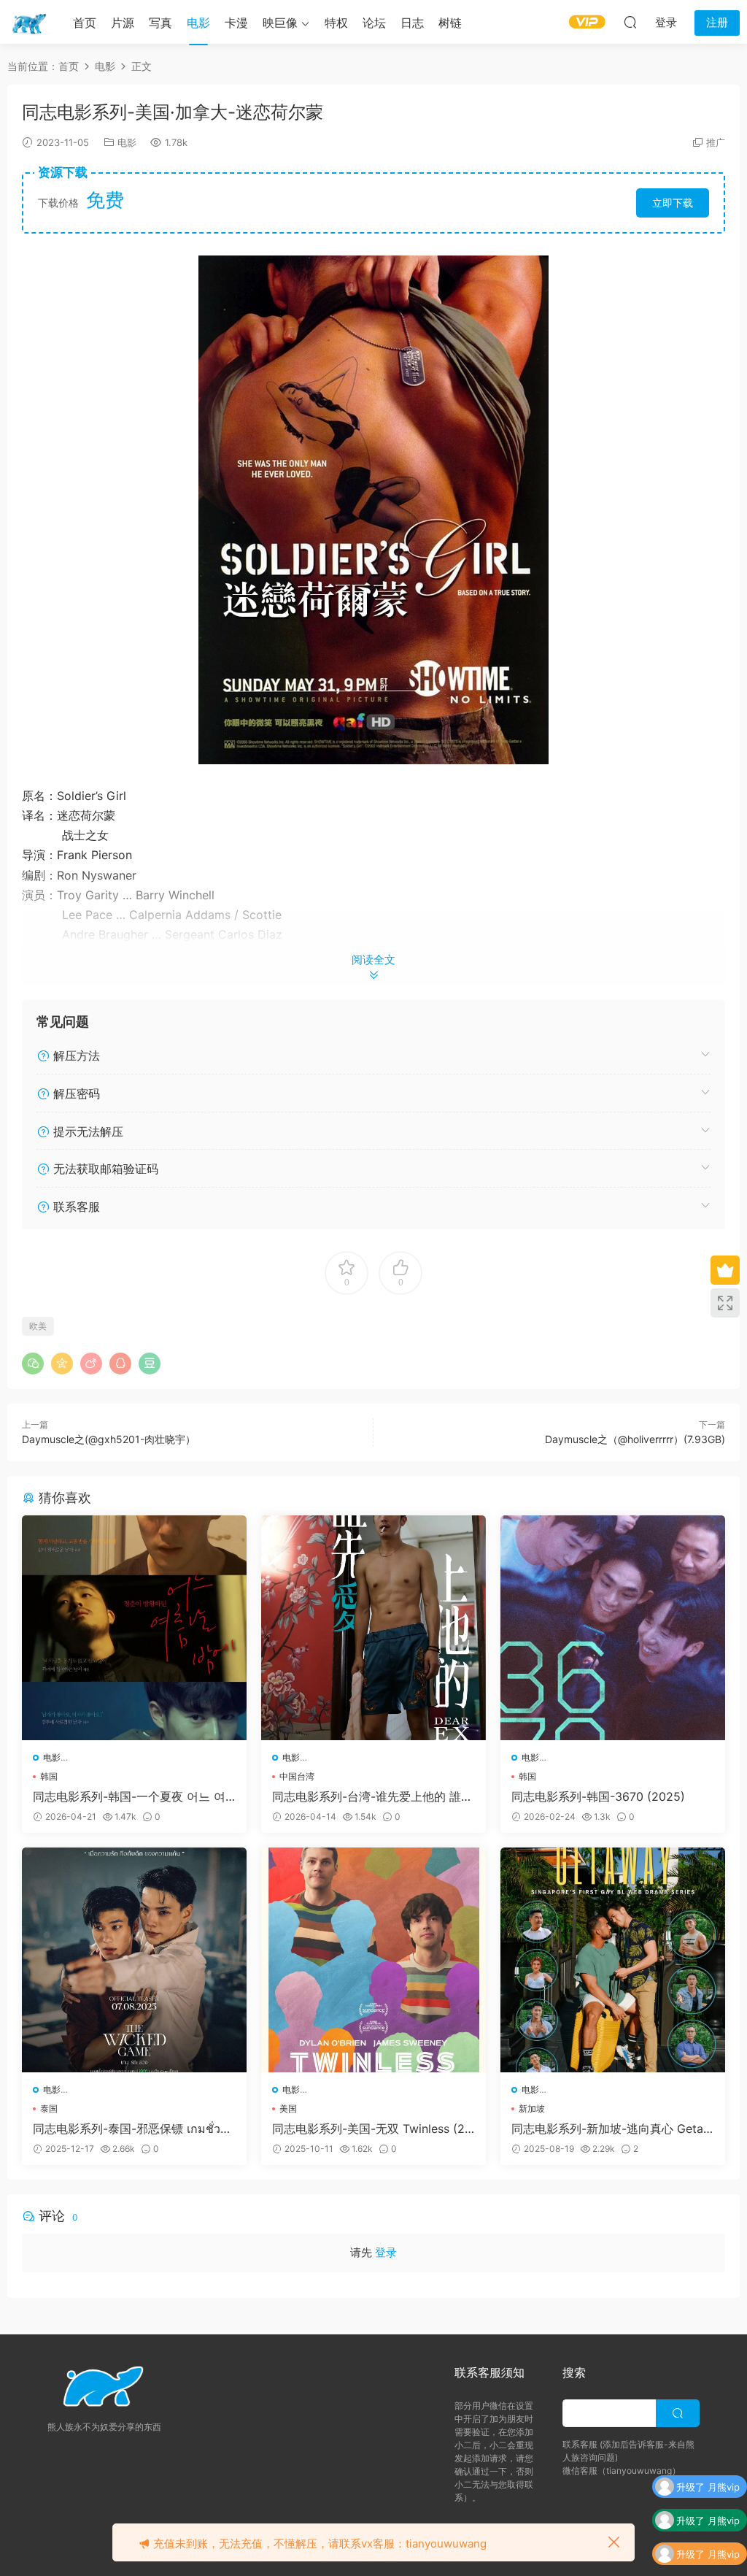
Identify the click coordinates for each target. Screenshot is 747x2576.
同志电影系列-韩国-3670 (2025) (598, 1796)
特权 (336, 23)
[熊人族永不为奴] (29, 22)
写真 (160, 23)
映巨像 (280, 23)
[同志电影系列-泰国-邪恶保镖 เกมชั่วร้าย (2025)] (134, 1960)
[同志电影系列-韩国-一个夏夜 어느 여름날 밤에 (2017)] (134, 1628)
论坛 (374, 23)
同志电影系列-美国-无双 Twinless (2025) (372, 2129)
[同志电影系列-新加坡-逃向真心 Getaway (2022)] (613, 1960)
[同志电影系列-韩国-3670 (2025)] (613, 1628)
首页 (85, 23)
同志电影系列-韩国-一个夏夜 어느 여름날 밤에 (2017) (129, 1796)
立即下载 (673, 203)
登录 (386, 2252)
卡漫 (236, 23)
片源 (123, 23)
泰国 (49, 2108)
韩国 (49, 1776)
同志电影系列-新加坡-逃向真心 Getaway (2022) (612, 2129)
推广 (716, 142)
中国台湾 (297, 1776)
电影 (198, 23)
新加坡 (532, 2108)
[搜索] (630, 22)
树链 (450, 23)
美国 (288, 2108)
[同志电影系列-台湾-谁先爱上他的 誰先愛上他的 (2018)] (373, 1628)
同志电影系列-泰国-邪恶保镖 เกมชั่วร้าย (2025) (133, 2129)
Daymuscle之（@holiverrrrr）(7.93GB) (635, 1439)
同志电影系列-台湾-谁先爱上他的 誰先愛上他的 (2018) (372, 1796)
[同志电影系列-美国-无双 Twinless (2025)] (373, 1960)
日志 (412, 23)
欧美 (38, 1326)
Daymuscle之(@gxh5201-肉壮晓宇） (109, 1439)
